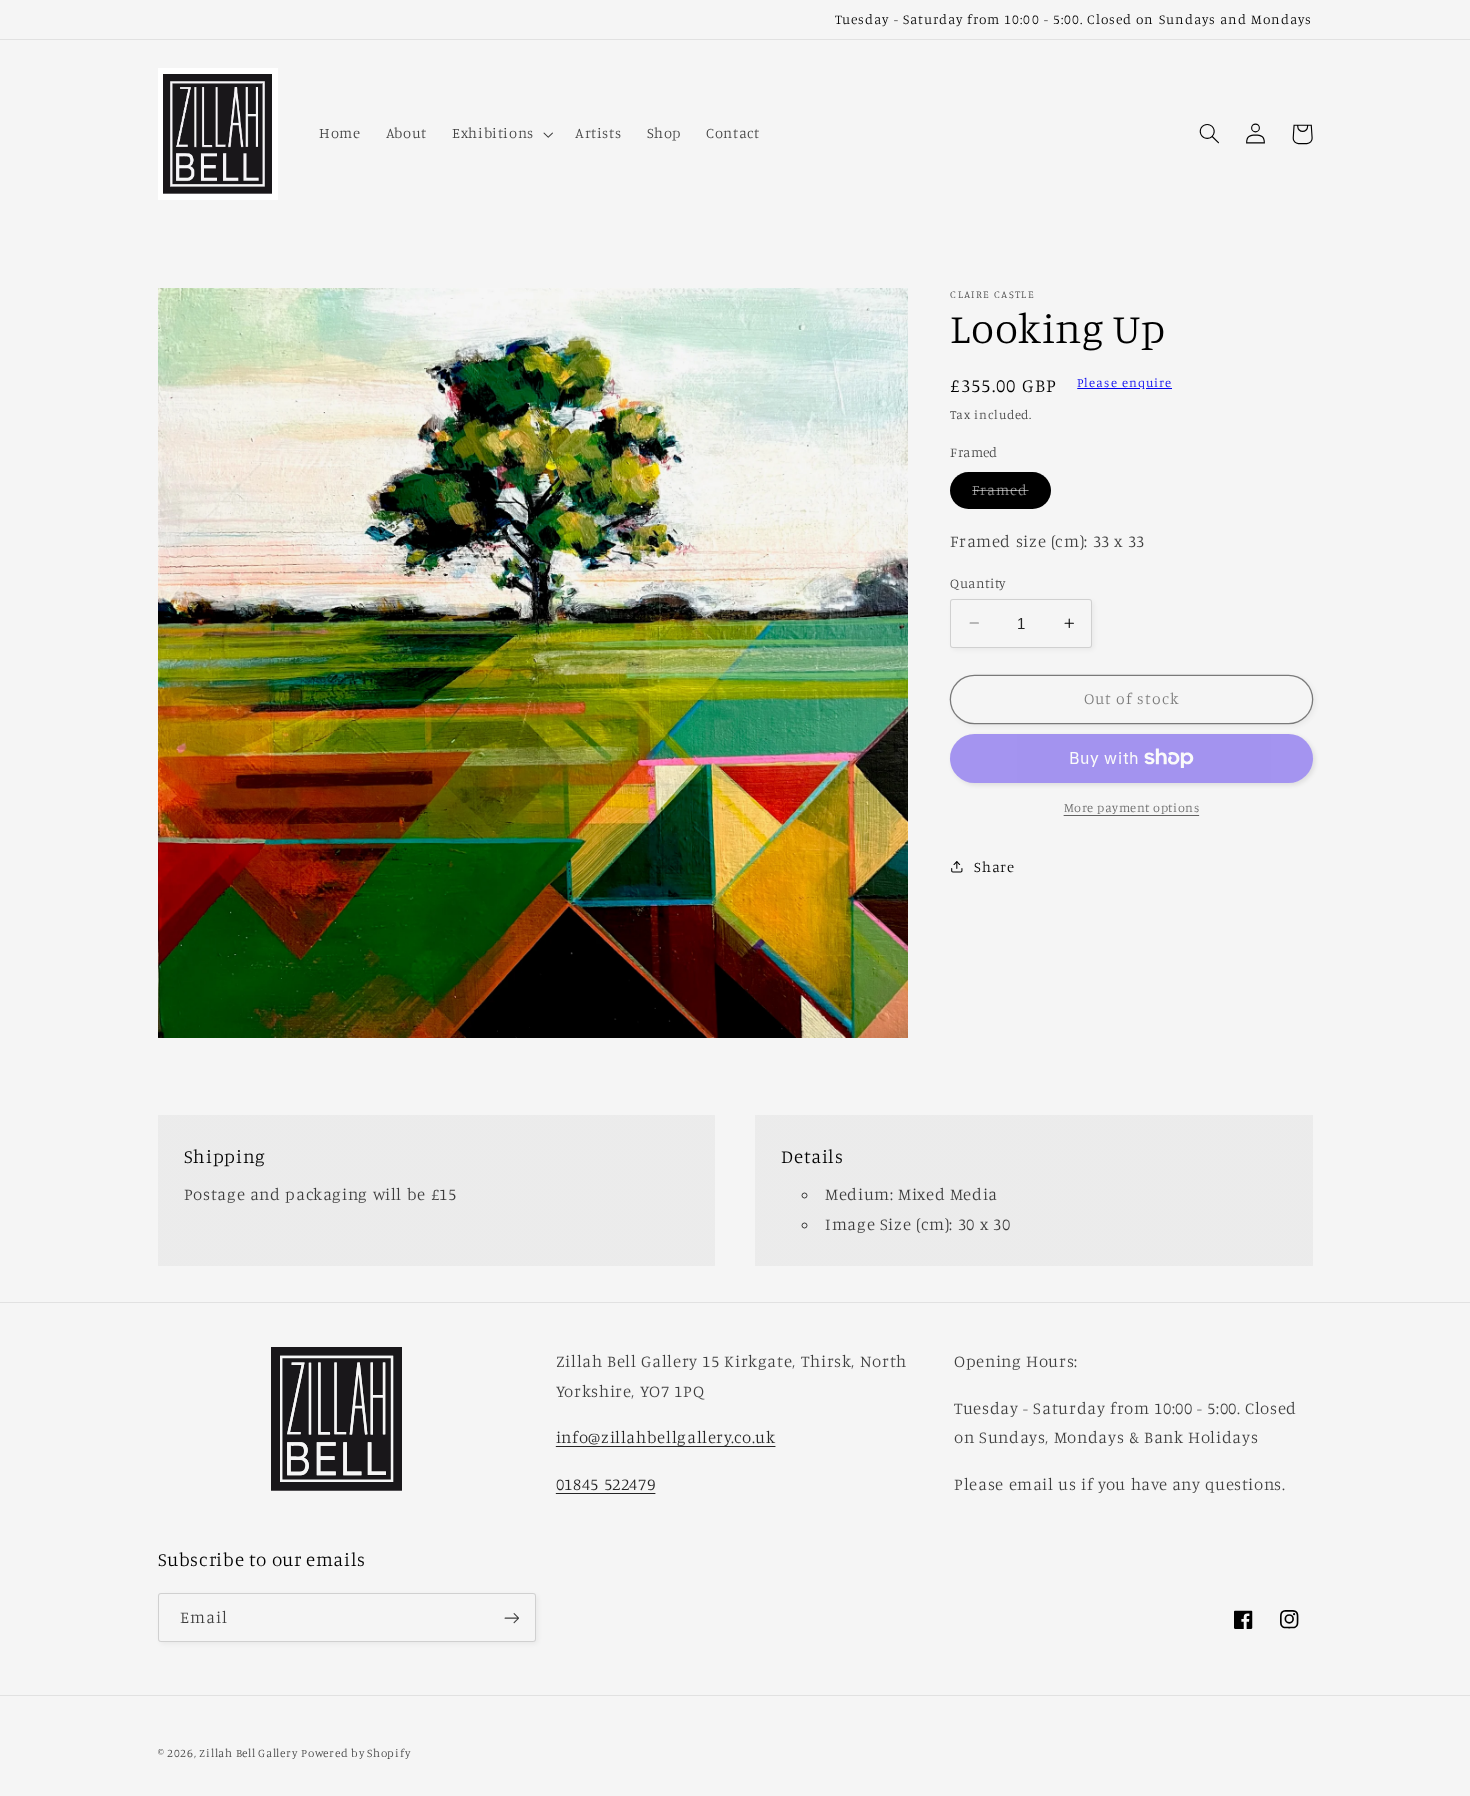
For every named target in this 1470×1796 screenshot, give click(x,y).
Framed (1011, 494)
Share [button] (994, 866)
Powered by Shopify (355, 1753)
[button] (500, 134)
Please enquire (1124, 382)
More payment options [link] (1132, 807)
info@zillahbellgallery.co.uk (666, 1437)
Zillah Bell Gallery (248, 1753)
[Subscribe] (511, 1617)
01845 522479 (606, 1484)
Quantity (977, 582)
